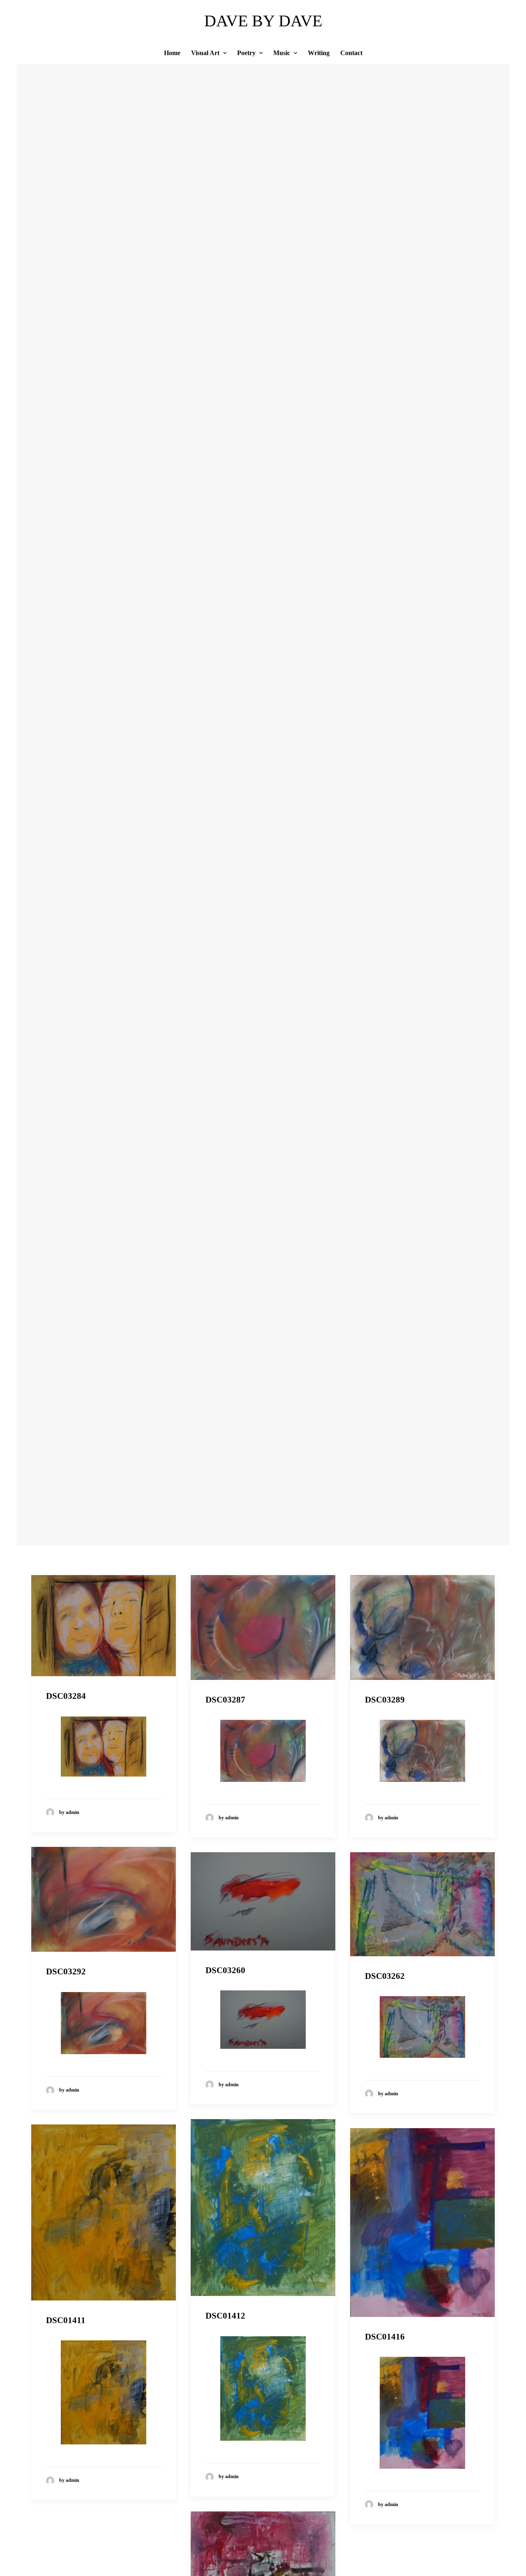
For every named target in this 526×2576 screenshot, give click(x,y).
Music (282, 53)
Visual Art (205, 53)
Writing (319, 53)
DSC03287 (225, 1700)
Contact (351, 53)
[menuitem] (175, 53)
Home (172, 53)
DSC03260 (225, 1970)
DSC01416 (385, 2337)
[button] (104, 1626)
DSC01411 (66, 2320)
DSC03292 (66, 1971)
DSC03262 (385, 1976)
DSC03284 (66, 1696)
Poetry (246, 53)
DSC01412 (225, 2316)
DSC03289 (385, 1700)
